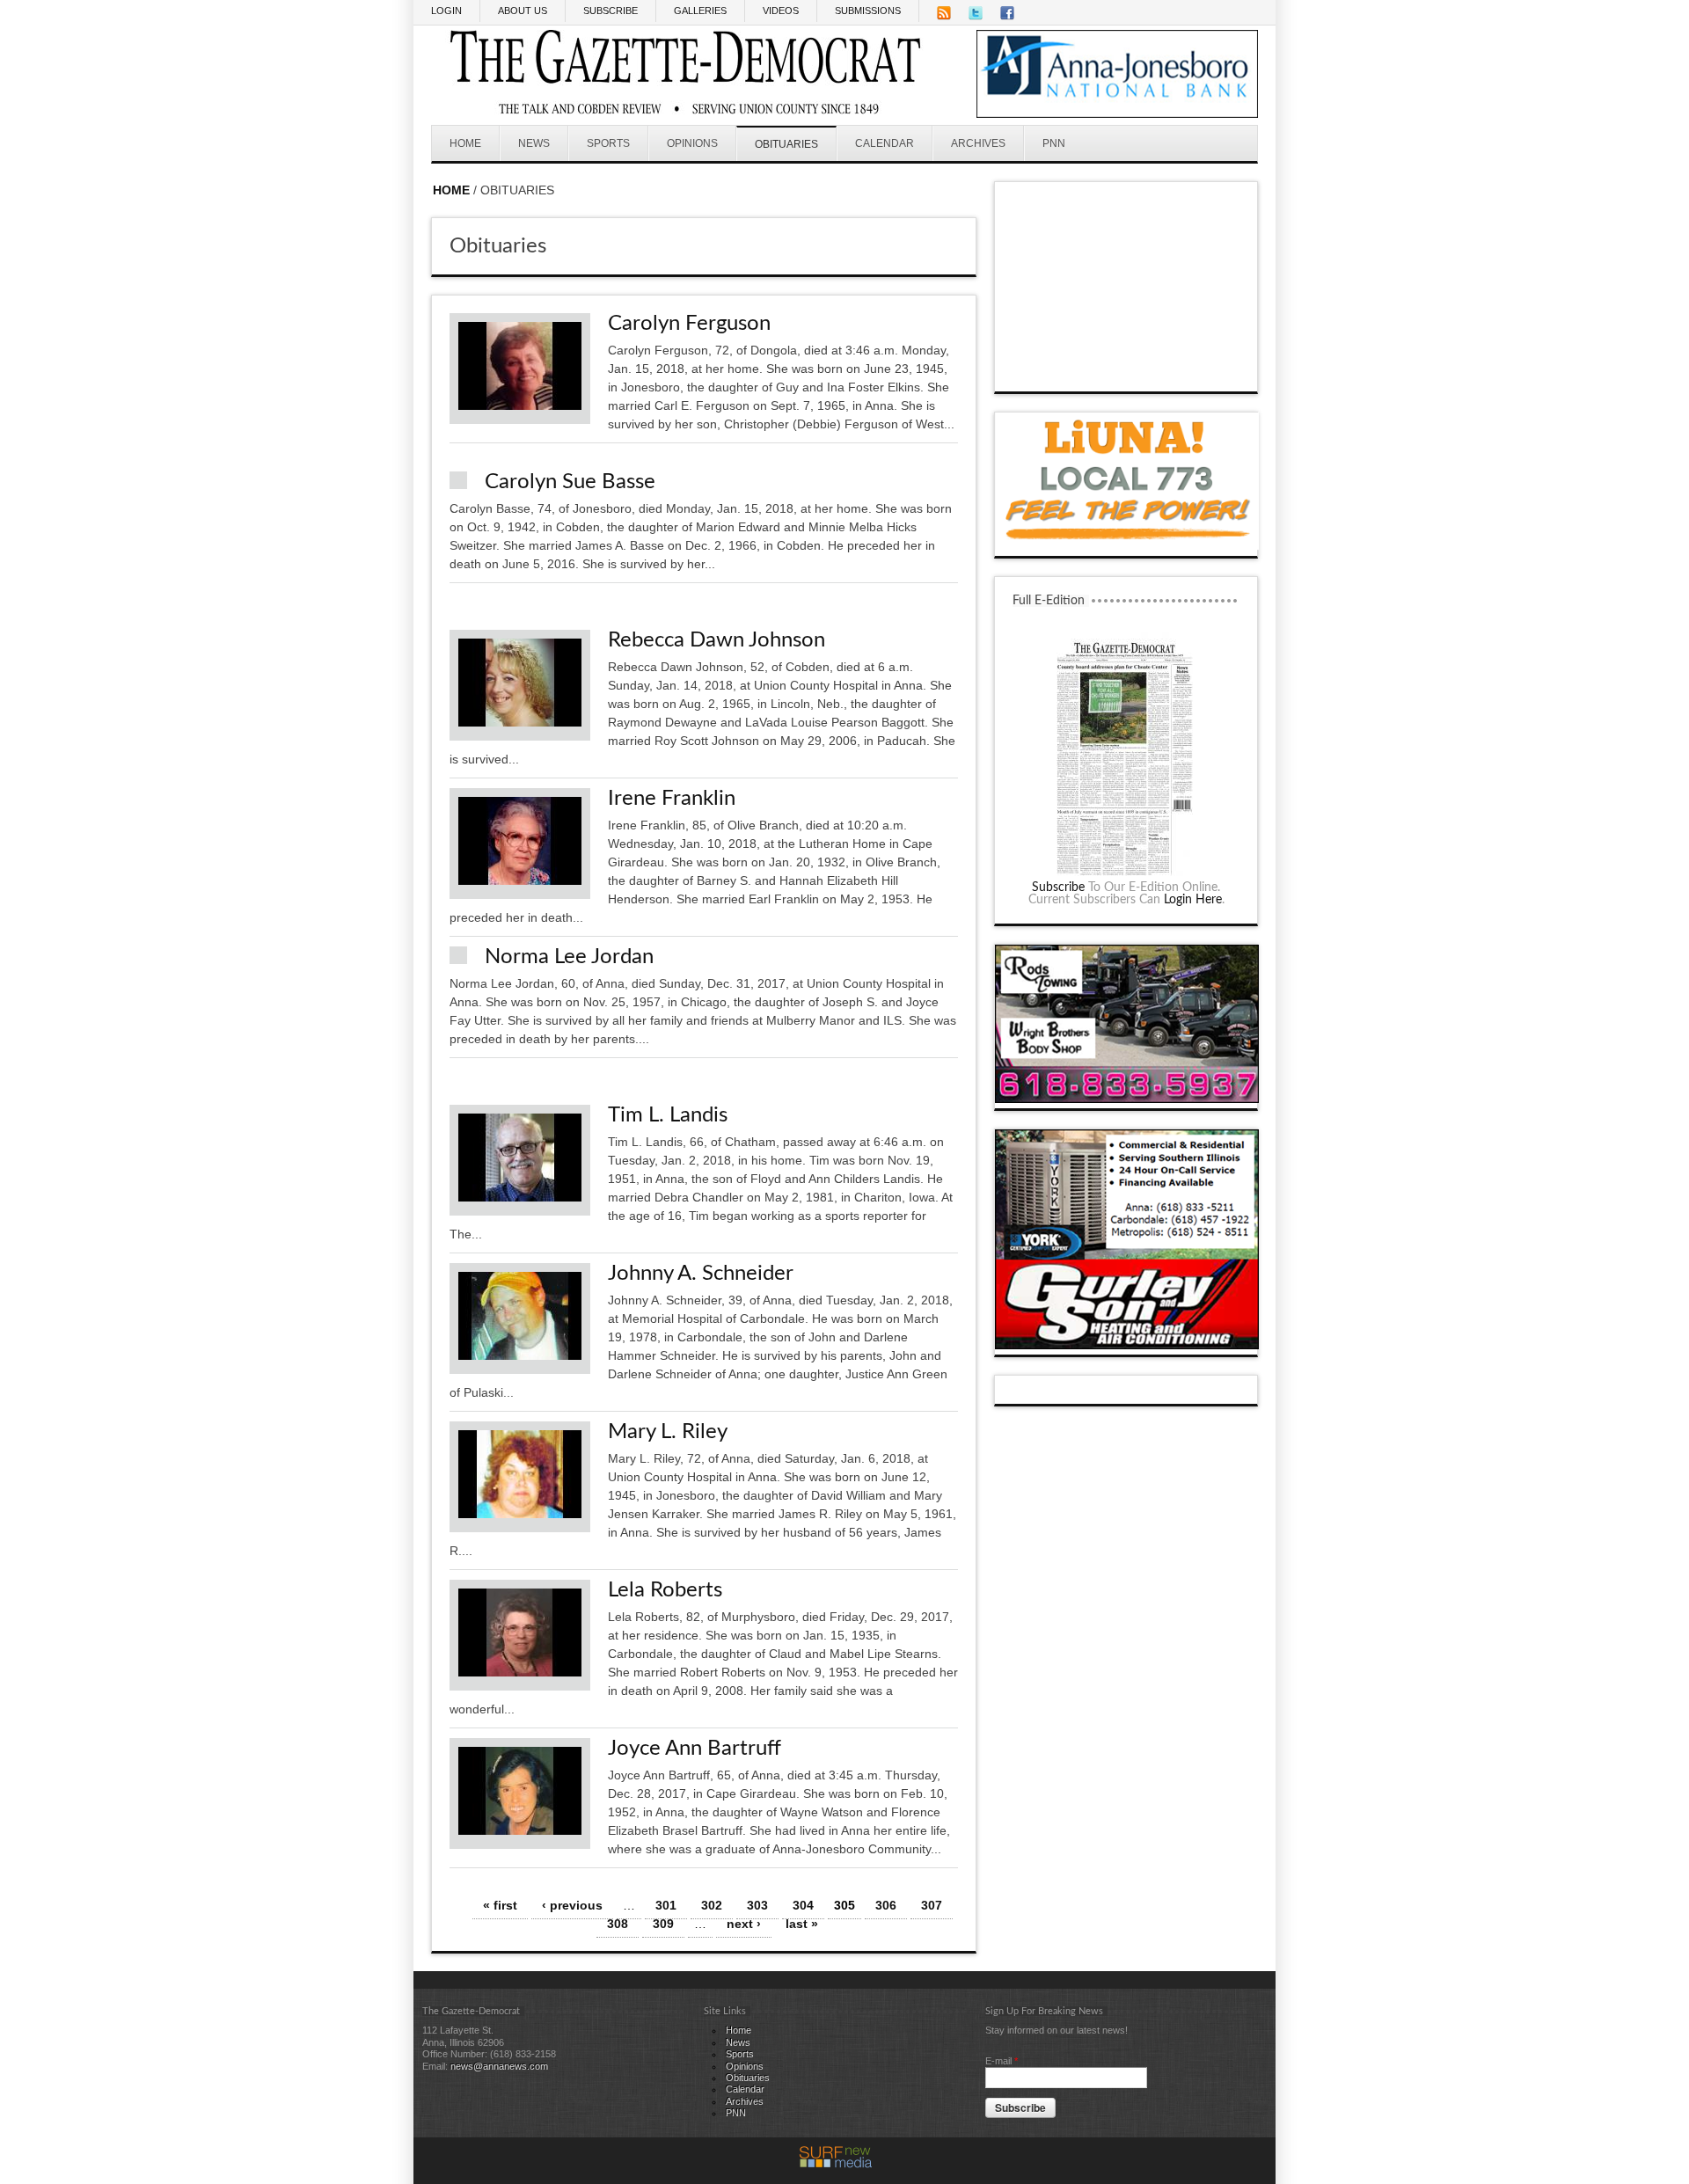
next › (744, 1924)
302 (712, 1905)
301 (666, 1905)
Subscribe (1058, 887)
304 (803, 1905)
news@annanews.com (499, 2066)
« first (500, 1905)
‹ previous (572, 1905)
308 (618, 1924)
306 (886, 1905)
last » (802, 1924)
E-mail (1002, 2061)
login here (1193, 900)
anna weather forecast (1127, 374)
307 (932, 1905)
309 (663, 1924)
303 (757, 1905)
